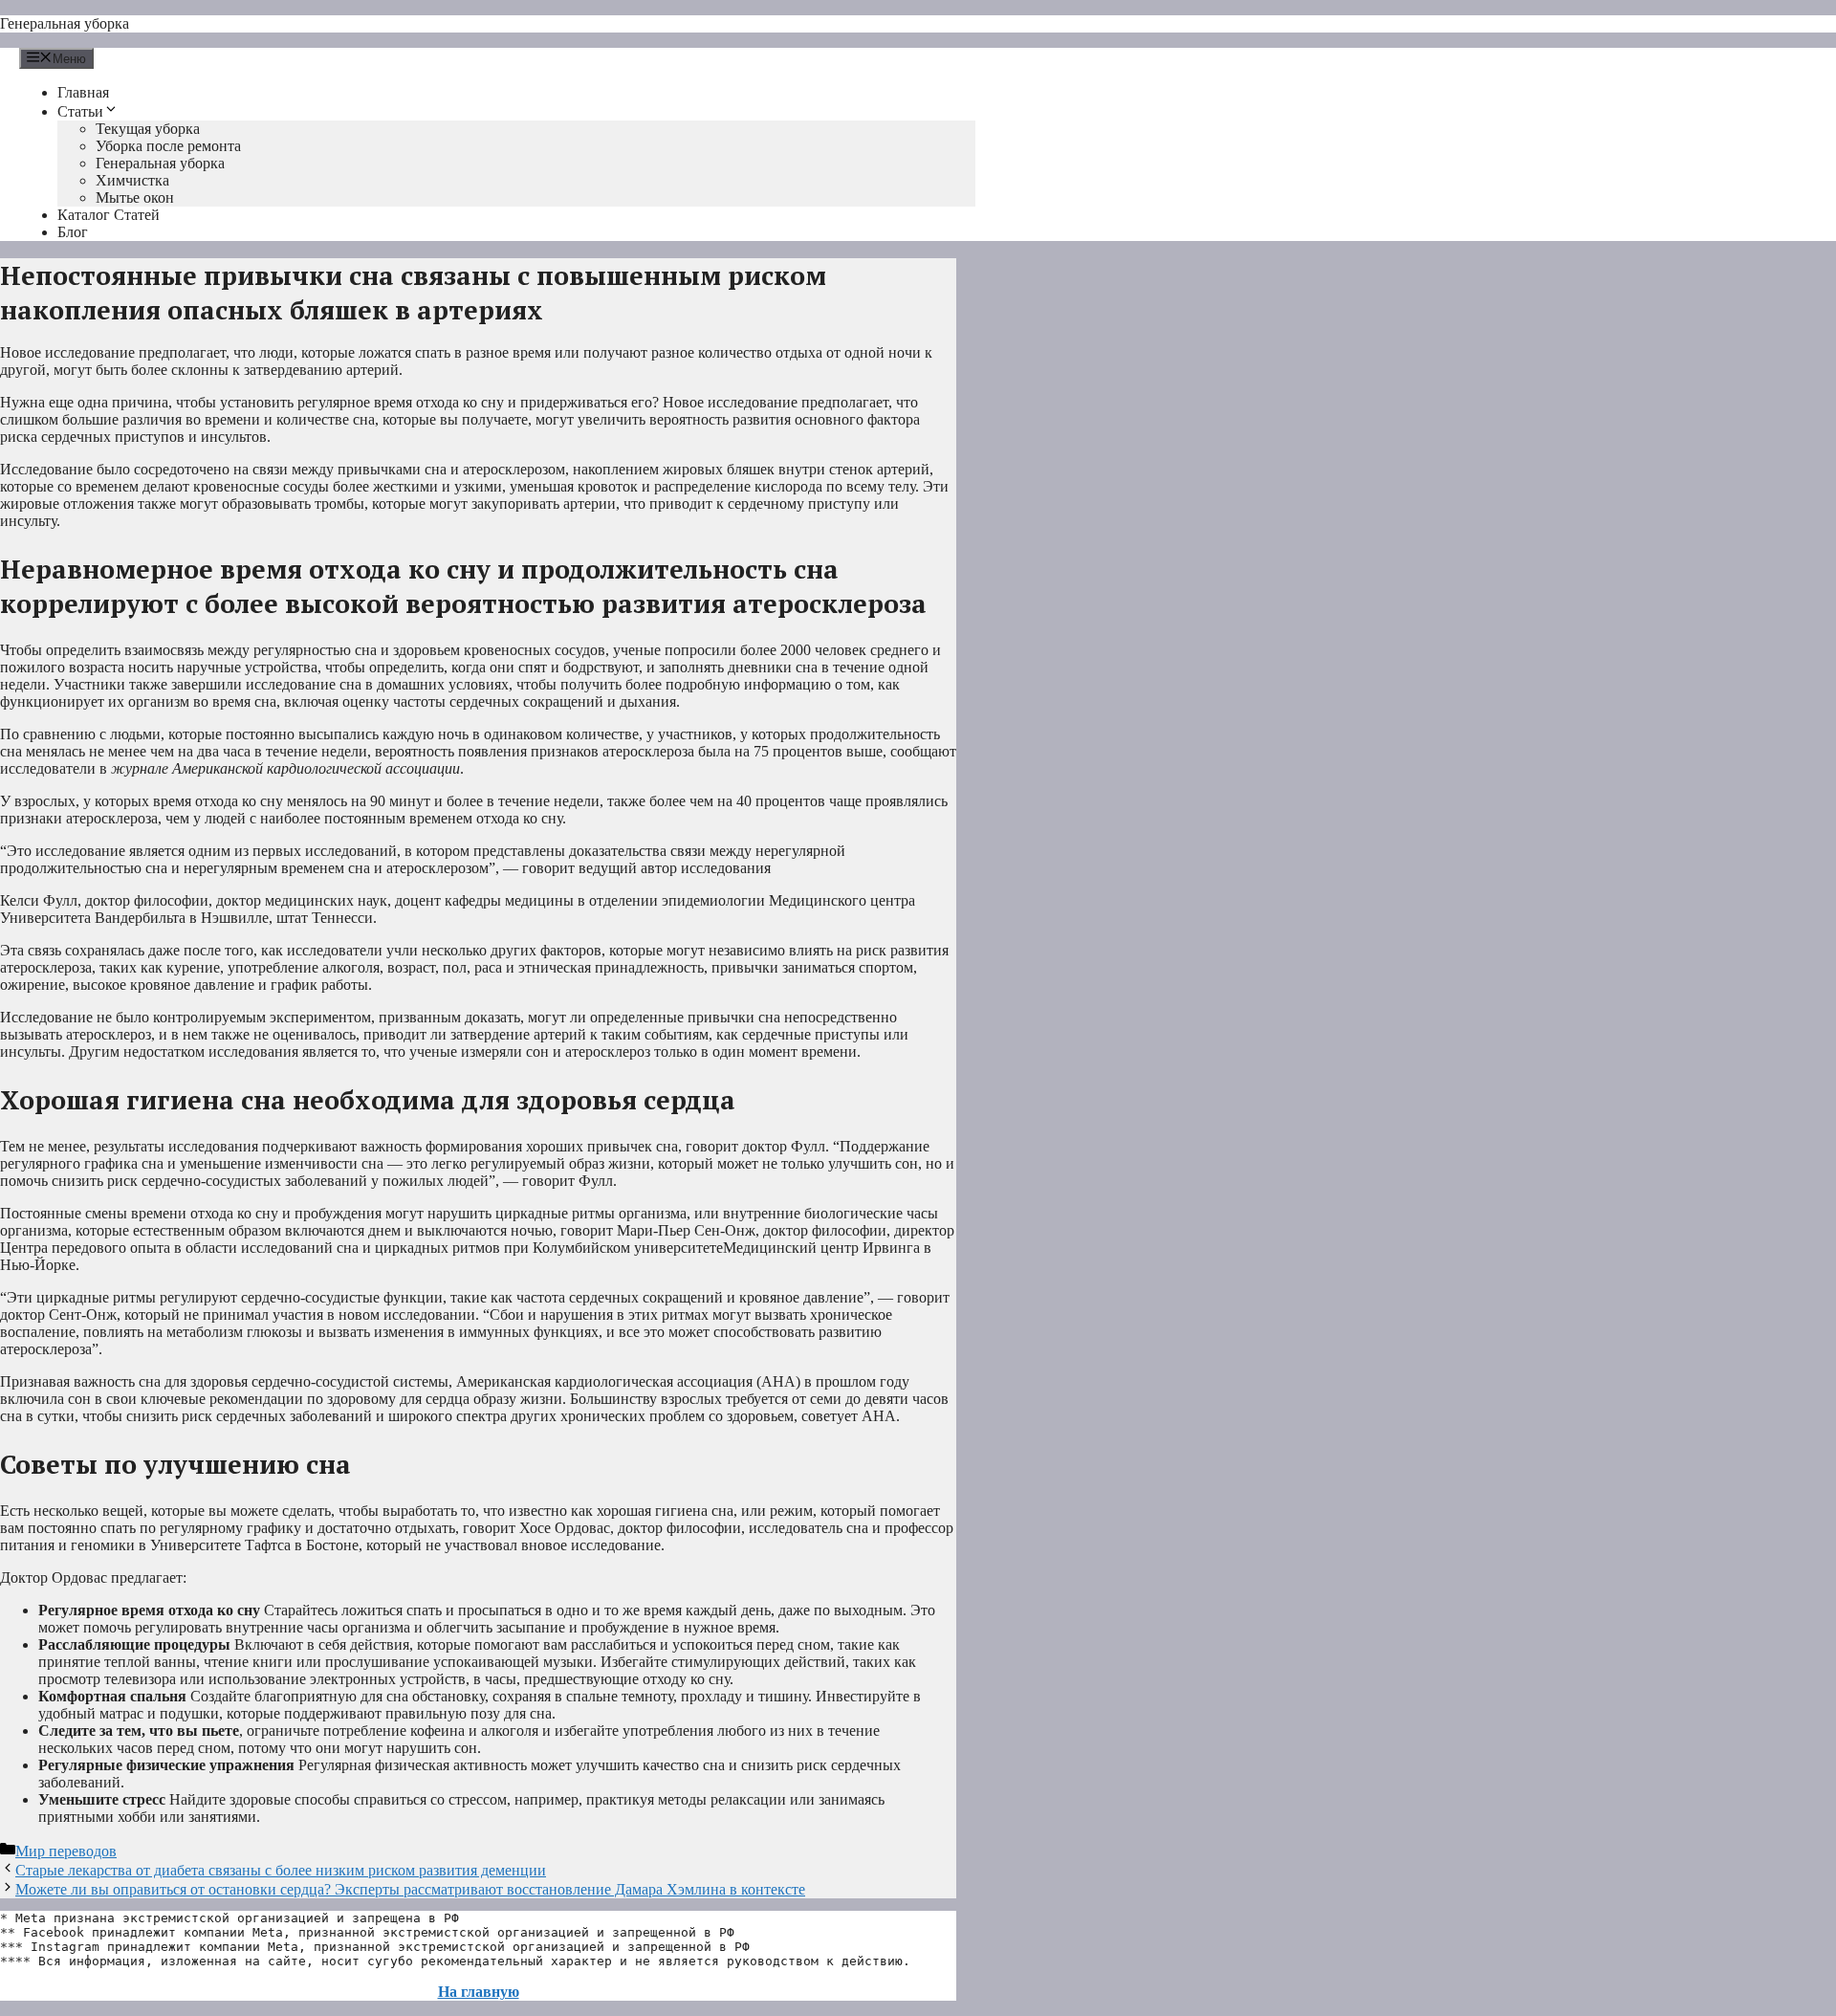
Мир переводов (66, 1851)
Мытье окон (135, 197)
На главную (479, 1992)
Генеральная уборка (65, 23)
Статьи (80, 111)
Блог (73, 232)
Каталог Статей (109, 215)
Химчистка (132, 180)
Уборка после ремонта (168, 146)
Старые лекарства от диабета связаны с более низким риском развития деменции (281, 1870)
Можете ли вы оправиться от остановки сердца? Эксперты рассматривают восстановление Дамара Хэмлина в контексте (410, 1889)
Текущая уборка (148, 129)
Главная (83, 92)
